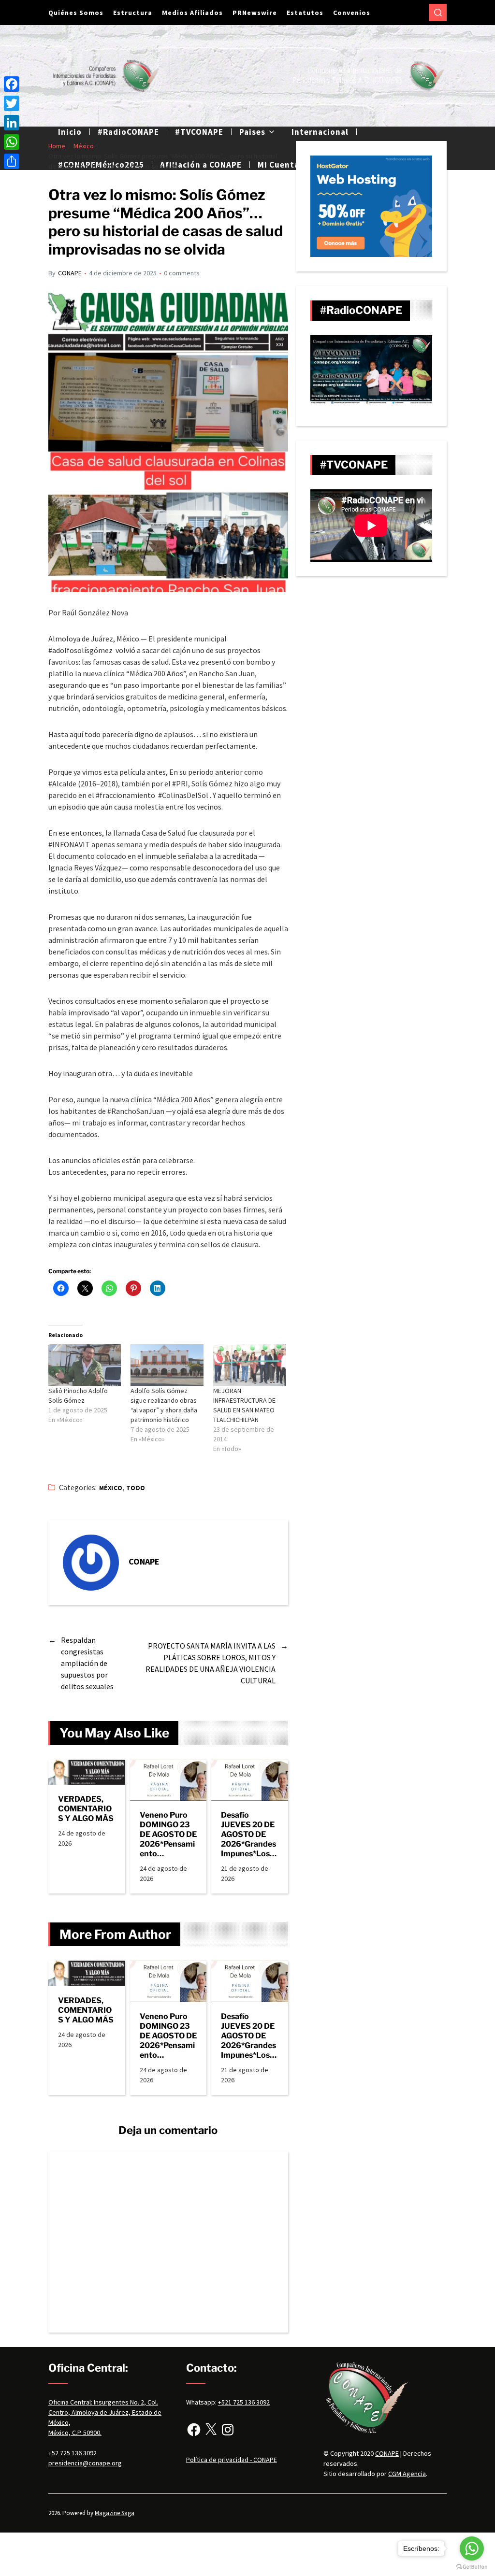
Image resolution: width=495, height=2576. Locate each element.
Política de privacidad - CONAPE (232, 2460)
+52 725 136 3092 (73, 2453)
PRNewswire (255, 13)
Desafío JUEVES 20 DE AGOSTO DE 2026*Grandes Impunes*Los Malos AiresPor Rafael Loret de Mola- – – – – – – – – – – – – (249, 1835)
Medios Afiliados (192, 13)
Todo (136, 1488)
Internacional (320, 132)
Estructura (133, 13)
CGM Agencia (407, 2474)
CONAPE (70, 273)
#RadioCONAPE (128, 132)
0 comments (182, 273)
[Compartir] (12, 161)
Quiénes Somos (76, 13)
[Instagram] (228, 2430)
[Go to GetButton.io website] (472, 2567)
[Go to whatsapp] (472, 2548)
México (111, 1488)
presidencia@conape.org (85, 2463)
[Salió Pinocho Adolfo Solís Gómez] (85, 1365)
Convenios (352, 13)
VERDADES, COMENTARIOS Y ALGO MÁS (87, 1809)
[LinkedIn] (12, 123)
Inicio (70, 132)
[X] (211, 2430)
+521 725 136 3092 (244, 2402)
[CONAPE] (91, 1563)
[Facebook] (194, 2430)
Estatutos (305, 13)
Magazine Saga (115, 2513)
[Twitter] (12, 103)
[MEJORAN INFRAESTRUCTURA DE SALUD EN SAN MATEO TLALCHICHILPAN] (249, 1365)
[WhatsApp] (12, 142)
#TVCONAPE (199, 132)
